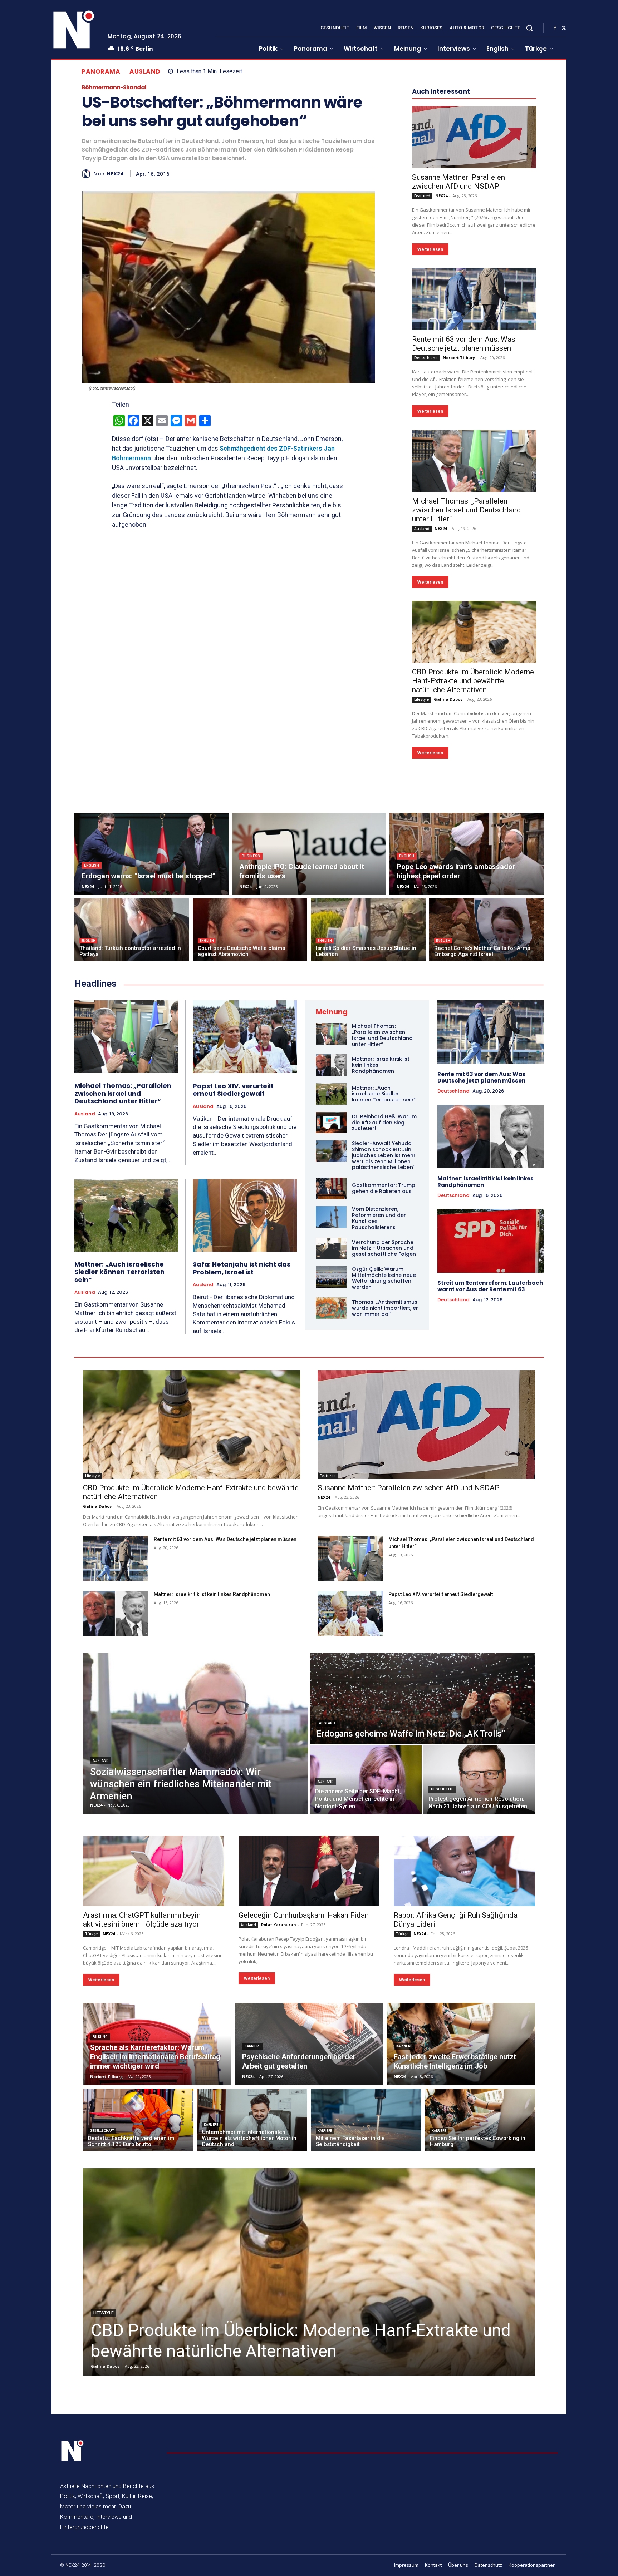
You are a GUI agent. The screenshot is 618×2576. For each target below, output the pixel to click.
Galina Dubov (448, 699)
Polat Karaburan (279, 1925)
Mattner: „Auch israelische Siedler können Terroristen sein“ (119, 1272)
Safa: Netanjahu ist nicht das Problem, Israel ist (242, 1268)
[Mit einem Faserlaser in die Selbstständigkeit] (366, 2120)
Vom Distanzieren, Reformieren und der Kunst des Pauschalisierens (379, 1218)
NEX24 (115, 174)
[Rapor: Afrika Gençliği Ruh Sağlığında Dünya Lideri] (464, 1871)
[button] (529, 28)
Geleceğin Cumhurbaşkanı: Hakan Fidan (304, 1915)
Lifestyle (421, 699)
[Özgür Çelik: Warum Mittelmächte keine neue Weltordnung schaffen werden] (331, 1277)
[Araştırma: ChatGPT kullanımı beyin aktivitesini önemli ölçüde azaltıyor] (154, 1871)
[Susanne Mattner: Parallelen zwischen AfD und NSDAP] (474, 137)
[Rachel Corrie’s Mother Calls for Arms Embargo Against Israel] (487, 930)
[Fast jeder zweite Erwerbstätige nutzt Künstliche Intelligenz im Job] (461, 2044)
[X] (564, 28)
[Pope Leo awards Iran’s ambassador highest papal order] (467, 854)
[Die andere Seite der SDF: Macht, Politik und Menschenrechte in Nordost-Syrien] (366, 1780)
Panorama (101, 72)
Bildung (100, 2037)
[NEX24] (88, 174)
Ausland (145, 72)
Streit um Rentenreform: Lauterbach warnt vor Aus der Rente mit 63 (490, 1286)
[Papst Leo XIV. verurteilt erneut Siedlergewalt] (245, 1037)
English (92, 865)
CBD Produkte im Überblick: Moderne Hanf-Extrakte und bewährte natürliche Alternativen (473, 681)
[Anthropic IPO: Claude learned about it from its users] (309, 854)
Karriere (253, 2046)
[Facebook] (555, 28)
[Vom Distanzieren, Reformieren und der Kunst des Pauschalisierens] (331, 1217)
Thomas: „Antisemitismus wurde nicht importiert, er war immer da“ (385, 1308)
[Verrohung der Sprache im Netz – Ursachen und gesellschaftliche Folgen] (331, 1248)
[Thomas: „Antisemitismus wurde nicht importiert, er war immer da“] (331, 1308)
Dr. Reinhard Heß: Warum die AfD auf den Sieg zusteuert (384, 1123)
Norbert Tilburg (459, 358)
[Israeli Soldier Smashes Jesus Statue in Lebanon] (368, 930)
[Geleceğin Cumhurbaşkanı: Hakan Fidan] (309, 1871)
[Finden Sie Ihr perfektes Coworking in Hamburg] (480, 2120)
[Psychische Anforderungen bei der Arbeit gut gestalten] (309, 2044)
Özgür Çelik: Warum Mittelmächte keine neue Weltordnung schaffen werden (384, 1278)
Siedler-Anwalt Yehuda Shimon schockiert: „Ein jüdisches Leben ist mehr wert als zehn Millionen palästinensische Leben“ (384, 1155)
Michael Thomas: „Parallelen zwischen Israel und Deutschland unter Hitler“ (467, 510)
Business (251, 856)
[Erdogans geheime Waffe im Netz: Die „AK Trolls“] (422, 1699)
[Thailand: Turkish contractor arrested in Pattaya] (132, 930)
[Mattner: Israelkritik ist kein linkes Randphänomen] (331, 1065)
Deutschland (426, 358)
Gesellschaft (102, 2131)
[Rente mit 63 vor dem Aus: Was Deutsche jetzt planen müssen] (474, 299)
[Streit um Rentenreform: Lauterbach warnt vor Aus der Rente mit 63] (491, 1241)
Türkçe (91, 1934)
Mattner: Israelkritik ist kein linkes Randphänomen (485, 1182)
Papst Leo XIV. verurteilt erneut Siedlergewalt (233, 1090)
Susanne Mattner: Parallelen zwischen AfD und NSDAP (458, 182)
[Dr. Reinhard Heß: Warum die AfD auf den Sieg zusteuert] (331, 1123)
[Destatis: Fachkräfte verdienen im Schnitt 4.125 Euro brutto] (138, 2120)
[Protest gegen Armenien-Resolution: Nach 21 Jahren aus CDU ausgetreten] (479, 1780)
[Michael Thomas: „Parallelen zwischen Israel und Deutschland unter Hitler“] (474, 461)
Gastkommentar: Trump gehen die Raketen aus (384, 1188)
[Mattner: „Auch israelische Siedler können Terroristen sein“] (126, 1215)
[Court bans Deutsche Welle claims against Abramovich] (250, 930)
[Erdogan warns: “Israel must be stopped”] (151, 854)
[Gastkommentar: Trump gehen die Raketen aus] (331, 1188)
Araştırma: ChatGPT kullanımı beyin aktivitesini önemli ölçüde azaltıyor (142, 1920)
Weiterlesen (430, 249)
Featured (422, 196)
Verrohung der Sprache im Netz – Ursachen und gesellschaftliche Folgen (384, 1248)
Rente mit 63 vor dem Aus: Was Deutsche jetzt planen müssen (464, 344)
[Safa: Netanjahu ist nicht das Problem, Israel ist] (245, 1215)
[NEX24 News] (74, 30)
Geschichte (442, 1789)
